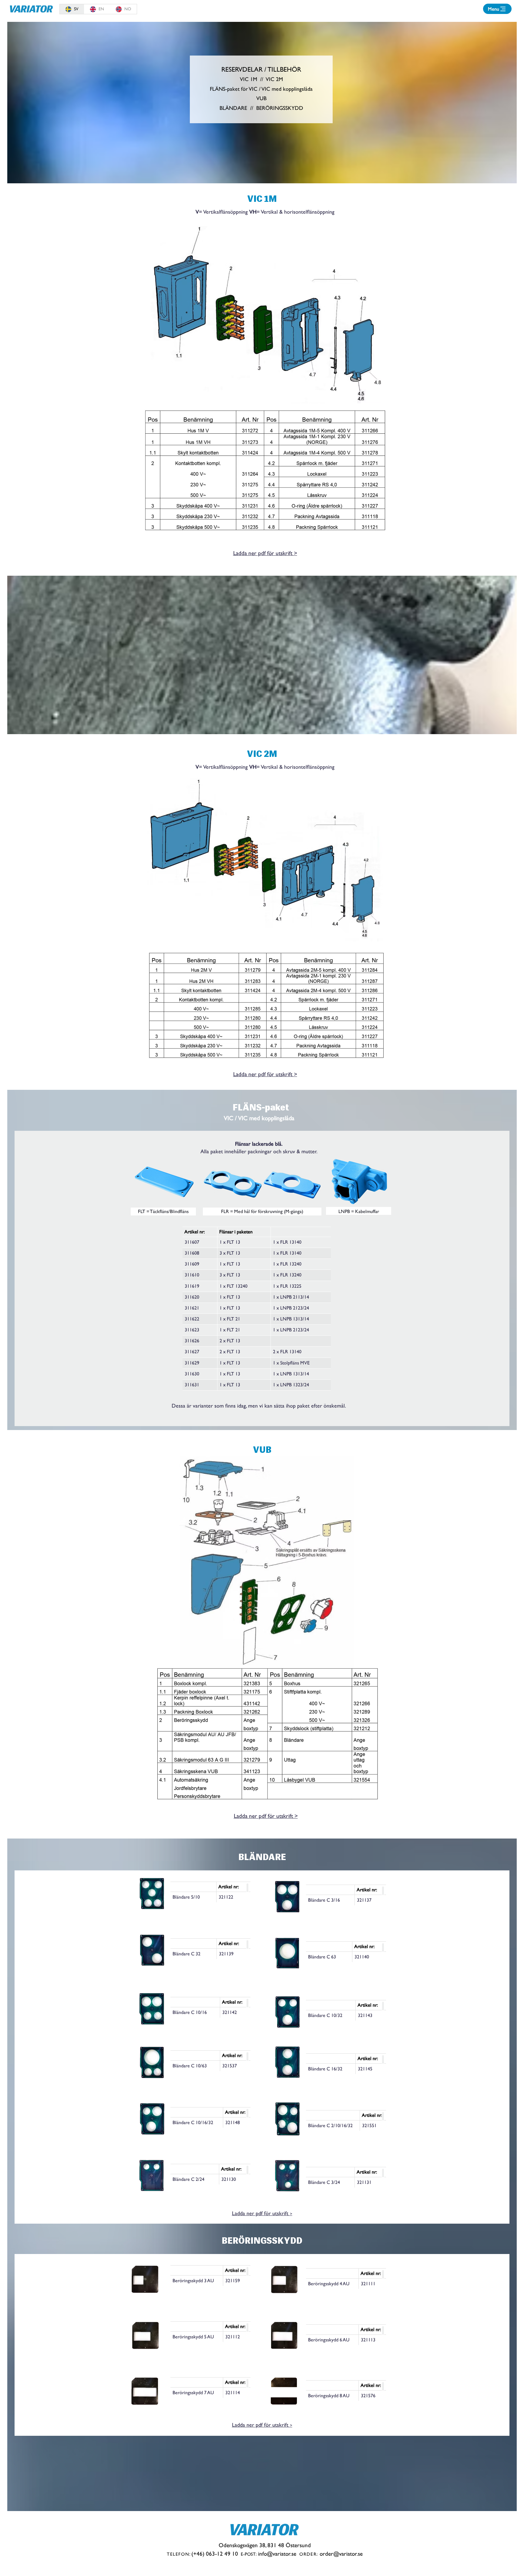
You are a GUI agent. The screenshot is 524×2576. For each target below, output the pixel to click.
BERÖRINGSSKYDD (280, 108)
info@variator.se (277, 2554)
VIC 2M (274, 79)
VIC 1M (249, 79)
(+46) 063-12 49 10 (215, 2554)
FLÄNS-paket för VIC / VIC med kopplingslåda (261, 89)
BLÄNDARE (233, 108)
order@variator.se (341, 2554)
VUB (261, 98)
